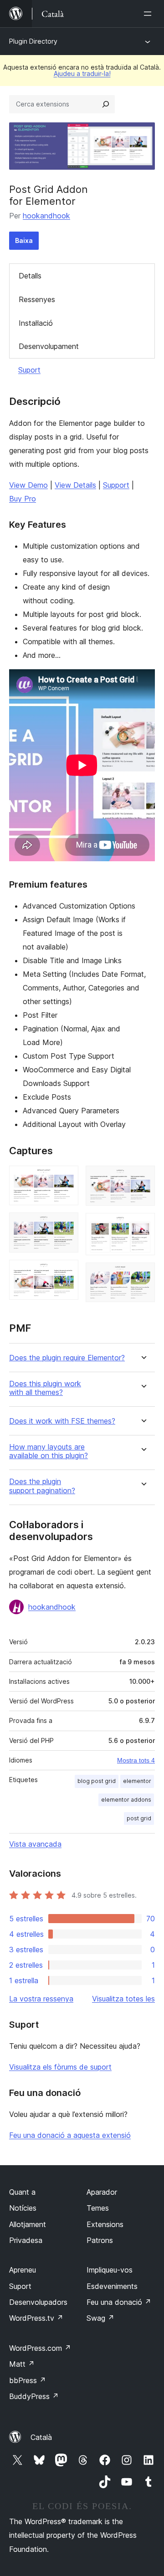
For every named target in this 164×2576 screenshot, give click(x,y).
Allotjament (28, 2224)
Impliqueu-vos (110, 2270)
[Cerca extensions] (106, 104)
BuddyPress (34, 2396)
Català (41, 2437)
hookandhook (46, 216)
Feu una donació (119, 2302)
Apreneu (23, 2270)
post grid (139, 1818)
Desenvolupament (49, 346)
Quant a (22, 2192)
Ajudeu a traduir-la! (82, 73)
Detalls (30, 276)
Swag (100, 2318)
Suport (29, 370)
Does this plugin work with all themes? (45, 1388)
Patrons (100, 2240)
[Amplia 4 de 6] (143, 1178)
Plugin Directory (33, 41)
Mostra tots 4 (136, 1760)
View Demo (28, 485)
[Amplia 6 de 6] (143, 1275)
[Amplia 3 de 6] (66, 1272)
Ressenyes (37, 299)
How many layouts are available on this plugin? (49, 1451)
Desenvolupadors (38, 2302)
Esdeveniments (112, 2286)
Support (116, 485)
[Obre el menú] (149, 14)
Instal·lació (36, 323)
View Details (75, 485)
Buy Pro (23, 499)
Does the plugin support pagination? (42, 1486)
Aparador (102, 2192)
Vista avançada (35, 1844)
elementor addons (126, 1800)
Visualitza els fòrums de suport (60, 2067)
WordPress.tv (36, 2318)
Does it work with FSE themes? (62, 1421)
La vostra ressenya (41, 1999)
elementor (137, 1781)
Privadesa (26, 2240)
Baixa (24, 240)
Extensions (105, 2224)
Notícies (23, 2208)
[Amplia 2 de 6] (66, 1225)
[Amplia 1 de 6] (66, 1178)
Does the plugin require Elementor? (67, 1358)
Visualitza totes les (123, 1999)
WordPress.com (40, 2348)
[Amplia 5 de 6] (143, 1225)
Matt (22, 2364)
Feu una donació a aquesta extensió (70, 2135)
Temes (98, 2208)
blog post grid (97, 1781)
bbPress (28, 2380)
